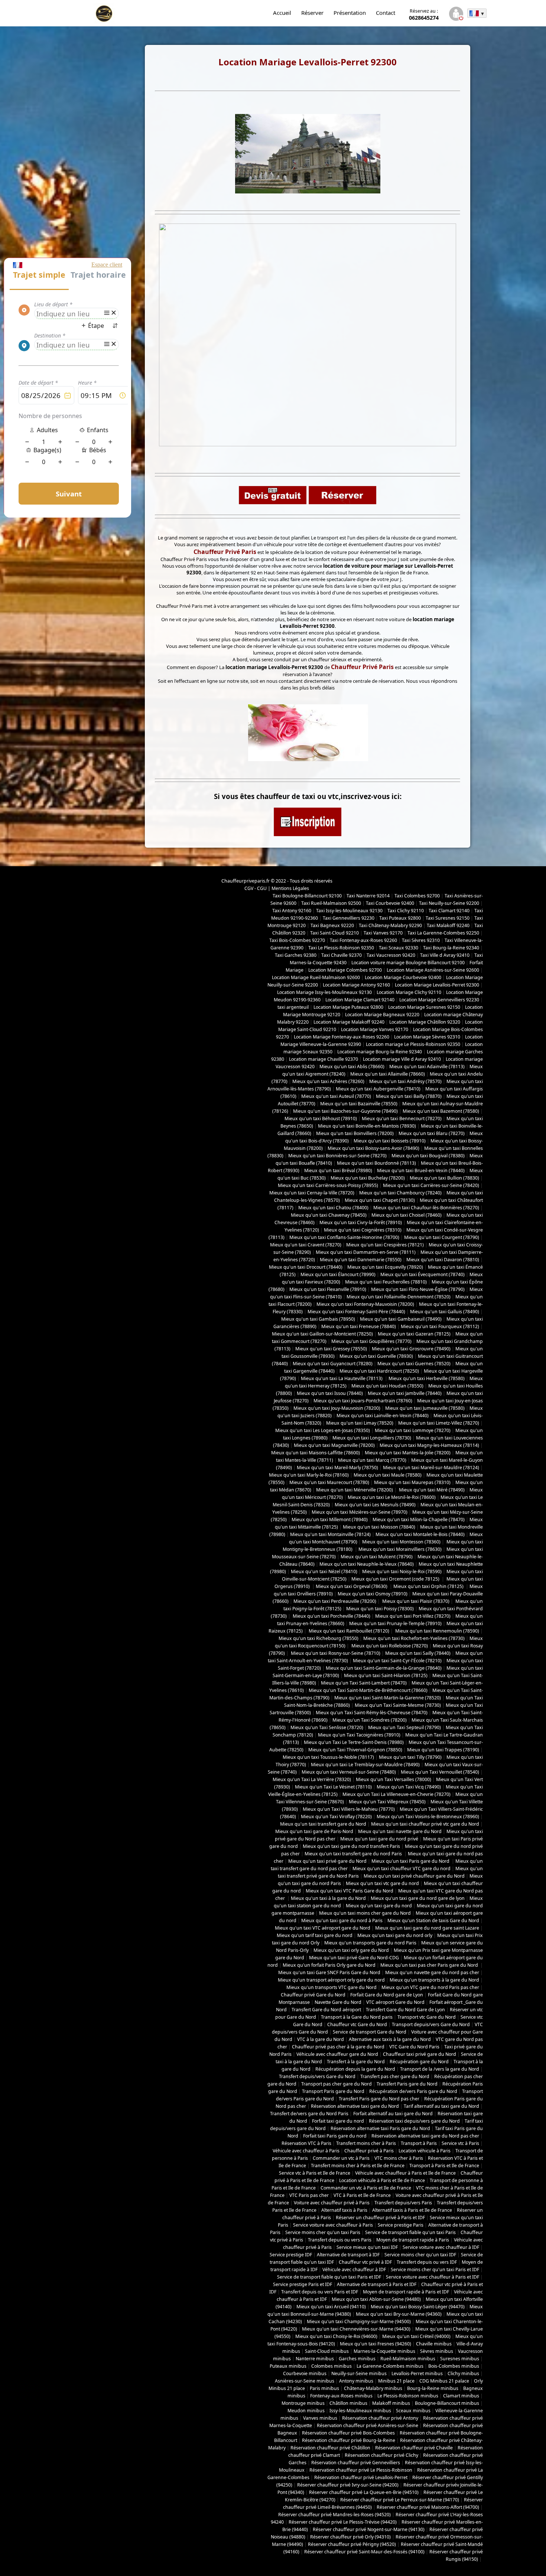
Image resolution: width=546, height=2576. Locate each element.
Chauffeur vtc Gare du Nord (357, 2024)
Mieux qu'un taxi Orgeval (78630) (352, 1586)
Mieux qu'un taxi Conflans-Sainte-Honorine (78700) (344, 1237)
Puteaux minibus (288, 2366)
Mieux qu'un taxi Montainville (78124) (330, 1534)
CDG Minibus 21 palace (444, 2381)
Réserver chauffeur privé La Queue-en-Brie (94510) (364, 2492)
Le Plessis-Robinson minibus (408, 2396)
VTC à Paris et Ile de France (362, 2195)
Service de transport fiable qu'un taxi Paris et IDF (329, 2277)
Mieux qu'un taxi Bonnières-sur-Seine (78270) (337, 1156)
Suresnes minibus (460, 2359)
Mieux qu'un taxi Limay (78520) (360, 1423)
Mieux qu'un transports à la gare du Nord (434, 1980)
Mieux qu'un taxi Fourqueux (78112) (440, 1326)
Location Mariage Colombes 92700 (345, 970)
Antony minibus (356, 2381)
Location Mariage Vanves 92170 (375, 1029)
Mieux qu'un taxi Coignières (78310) (363, 1230)
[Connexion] (456, 15)
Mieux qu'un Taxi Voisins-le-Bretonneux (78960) (428, 1817)
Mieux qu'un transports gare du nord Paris (370, 1943)
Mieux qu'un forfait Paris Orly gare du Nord (329, 1965)
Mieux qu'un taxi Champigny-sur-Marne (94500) (359, 2321)
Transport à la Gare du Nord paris (357, 2017)
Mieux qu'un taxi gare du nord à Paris (342, 1920)
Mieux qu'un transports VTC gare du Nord (331, 1987)
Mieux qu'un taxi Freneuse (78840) (359, 1326)
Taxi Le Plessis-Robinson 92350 (341, 948)
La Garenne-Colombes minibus (390, 2366)
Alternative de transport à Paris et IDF (377, 2284)
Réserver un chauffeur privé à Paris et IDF (380, 2218)
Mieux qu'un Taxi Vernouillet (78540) (440, 1772)
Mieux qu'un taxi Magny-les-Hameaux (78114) (429, 1445)
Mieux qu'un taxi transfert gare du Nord (323, 1824)
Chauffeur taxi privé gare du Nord (420, 2054)
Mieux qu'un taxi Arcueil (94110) (331, 2307)
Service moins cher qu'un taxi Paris (323, 2232)
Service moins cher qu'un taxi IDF (420, 2255)
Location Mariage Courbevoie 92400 (403, 977)
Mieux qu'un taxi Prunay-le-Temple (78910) (395, 1623)
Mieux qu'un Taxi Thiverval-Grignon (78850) (355, 1750)
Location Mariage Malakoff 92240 (349, 1022)
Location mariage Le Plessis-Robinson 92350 (413, 1044)
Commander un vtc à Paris (341, 2158)
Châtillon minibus (348, 2403)
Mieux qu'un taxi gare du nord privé (379, 1839)
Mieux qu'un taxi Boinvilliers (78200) (355, 1133)
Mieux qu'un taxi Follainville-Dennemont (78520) (399, 1297)
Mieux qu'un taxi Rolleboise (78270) (389, 1646)
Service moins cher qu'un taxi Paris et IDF (435, 2270)
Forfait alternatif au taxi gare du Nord (393, 2114)
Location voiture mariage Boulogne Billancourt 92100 (408, 963)
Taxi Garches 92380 (296, 955)
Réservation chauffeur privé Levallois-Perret (361, 2477)
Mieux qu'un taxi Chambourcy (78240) (400, 1193)
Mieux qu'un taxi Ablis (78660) (352, 1067)
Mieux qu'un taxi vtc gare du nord (382, 1883)
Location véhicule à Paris (425, 2151)
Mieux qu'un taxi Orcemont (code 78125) (396, 1579)
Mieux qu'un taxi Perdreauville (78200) (335, 1601)
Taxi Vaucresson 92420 (391, 955)
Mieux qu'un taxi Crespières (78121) (385, 1245)
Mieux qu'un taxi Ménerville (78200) (355, 1490)
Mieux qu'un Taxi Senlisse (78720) (327, 1727)
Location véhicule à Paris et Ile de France (382, 2180)
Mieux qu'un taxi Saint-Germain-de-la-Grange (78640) (384, 1668)
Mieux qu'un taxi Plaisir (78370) (415, 1601)
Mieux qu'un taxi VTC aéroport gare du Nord (323, 1928)
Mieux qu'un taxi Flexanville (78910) (328, 1289)
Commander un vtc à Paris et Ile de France (366, 2188)
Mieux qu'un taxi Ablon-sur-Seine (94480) (376, 2299)
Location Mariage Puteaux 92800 (348, 1007)
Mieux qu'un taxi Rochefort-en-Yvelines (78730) (414, 1638)
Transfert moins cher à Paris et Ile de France (358, 2166)
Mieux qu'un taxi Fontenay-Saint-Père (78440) (356, 1312)
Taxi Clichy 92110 (406, 911)
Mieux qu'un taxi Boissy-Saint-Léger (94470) (418, 2307)
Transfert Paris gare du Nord (407, 2084)
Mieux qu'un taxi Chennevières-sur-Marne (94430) (356, 2329)
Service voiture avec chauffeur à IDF (441, 2247)
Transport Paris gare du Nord (333, 2091)
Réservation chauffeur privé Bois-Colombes (348, 2433)
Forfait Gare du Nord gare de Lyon (387, 1995)
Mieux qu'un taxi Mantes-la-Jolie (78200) (408, 1453)
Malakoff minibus (391, 2403)
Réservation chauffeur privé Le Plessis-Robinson (361, 2470)
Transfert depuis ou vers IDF (427, 2262)
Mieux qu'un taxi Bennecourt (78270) (402, 1119)
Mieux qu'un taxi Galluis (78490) (445, 1312)
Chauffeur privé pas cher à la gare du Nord (338, 2047)
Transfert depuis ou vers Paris (340, 2240)
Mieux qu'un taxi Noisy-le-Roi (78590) (402, 1571)
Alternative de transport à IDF (348, 2255)
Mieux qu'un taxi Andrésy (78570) (405, 1081)
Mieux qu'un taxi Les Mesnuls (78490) (375, 1505)
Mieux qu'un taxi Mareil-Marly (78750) (337, 1468)
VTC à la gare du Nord (321, 2039)
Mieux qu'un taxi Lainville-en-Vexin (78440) (383, 1416)
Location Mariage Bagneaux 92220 (382, 1015)
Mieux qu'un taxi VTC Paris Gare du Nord (350, 1891)
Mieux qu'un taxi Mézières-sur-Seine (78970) (360, 1512)
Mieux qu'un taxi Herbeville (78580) (427, 1378)
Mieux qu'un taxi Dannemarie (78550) (361, 1260)
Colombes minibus (331, 2366)
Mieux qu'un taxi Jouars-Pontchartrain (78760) (363, 1401)
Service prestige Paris (401, 2225)
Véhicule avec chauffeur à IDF (354, 2270)
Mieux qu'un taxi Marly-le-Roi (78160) (309, 1475)
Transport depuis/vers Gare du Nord (431, 2024)
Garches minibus (357, 2359)
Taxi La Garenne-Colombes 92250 (443, 933)
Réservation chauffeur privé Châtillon (330, 2448)
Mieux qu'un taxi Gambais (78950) (318, 1319)
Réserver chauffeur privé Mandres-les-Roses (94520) (334, 2515)
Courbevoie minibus (305, 2373)
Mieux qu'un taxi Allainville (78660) (388, 1074)
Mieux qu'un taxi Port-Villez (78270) (413, 1616)
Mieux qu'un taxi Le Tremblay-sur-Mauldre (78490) (365, 1765)
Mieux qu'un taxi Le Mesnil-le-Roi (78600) (392, 1497)
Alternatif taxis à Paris (344, 2210)
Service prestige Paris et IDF (303, 2284)
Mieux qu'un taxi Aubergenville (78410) (378, 1089)
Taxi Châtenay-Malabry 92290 (390, 925)
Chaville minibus (434, 2344)
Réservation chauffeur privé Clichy (381, 2455)
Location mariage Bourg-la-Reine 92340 (380, 1052)
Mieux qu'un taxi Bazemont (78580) (441, 1111)
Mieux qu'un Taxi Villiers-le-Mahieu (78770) (349, 1809)
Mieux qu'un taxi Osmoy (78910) (373, 1594)
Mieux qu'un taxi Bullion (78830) (444, 1178)
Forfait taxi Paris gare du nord (335, 2136)
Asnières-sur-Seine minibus (305, 2381)
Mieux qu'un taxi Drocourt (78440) (306, 1267)
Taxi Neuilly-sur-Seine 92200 (449, 903)
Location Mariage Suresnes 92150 (424, 1007)
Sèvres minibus (437, 2351)
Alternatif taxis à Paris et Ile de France (412, 2210)
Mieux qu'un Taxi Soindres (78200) (370, 1720)
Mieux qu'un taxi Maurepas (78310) (412, 1482)
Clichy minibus (463, 2373)
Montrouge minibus (303, 2403)
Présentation (350, 13)
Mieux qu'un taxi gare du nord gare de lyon (418, 1898)
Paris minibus (324, 2388)
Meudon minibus (306, 2411)
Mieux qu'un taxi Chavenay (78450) (329, 1215)
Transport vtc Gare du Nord (427, 2017)
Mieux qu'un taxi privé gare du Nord (327, 1861)
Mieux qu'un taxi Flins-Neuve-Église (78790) (418, 1289)
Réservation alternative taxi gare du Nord (355, 2106)
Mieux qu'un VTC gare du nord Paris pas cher (430, 1987)
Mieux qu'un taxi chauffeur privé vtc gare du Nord (425, 1824)
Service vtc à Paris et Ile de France (315, 2173)
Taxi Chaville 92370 (342, 955)
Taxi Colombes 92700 (417, 896)
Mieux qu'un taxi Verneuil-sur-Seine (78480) (349, 1772)
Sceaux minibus (413, 2411)
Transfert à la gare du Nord (356, 2062)
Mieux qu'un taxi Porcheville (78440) (331, 1616)
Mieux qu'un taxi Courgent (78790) (442, 1237)
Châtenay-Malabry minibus (373, 2388)
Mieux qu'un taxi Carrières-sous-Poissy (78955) (328, 1185)
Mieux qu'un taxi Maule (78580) (388, 1475)
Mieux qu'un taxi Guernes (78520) (414, 1364)
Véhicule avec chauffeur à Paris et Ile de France (405, 2173)
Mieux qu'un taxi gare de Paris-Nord (314, 1831)
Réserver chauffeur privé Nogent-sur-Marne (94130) (369, 2529)
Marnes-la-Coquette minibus (384, 2351)
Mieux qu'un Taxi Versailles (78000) (394, 1779)
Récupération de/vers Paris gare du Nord (413, 2091)
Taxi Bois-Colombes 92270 (297, 940)
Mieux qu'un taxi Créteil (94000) (416, 2336)
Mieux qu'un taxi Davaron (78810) (443, 1260)
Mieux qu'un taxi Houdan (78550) (387, 1386)
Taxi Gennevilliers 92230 (349, 918)
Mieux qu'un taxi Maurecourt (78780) (329, 1482)
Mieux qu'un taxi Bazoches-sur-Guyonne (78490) (345, 1111)
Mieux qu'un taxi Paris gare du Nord (411, 1861)
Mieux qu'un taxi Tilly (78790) (410, 1757)
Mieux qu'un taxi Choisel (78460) (407, 1215)
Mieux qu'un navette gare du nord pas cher (432, 1972)
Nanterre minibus (315, 2359)
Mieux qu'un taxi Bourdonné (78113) (376, 1163)
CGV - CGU (256, 888)
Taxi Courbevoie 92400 (390, 903)
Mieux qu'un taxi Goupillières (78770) (371, 1341)
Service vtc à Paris (460, 2143)
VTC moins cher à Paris (399, 2158)
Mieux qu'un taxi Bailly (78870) (409, 1096)
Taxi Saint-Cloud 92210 (334, 933)
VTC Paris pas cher (309, 2195)
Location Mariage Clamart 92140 (360, 1000)
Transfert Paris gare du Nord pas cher (379, 2099)
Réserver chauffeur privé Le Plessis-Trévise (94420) (343, 2522)
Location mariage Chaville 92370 (324, 1059)
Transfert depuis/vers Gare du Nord (317, 2076)
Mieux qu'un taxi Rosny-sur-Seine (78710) (335, 1653)
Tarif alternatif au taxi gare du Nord (441, 2106)
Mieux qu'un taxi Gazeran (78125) (414, 1334)
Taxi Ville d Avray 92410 (445, 955)
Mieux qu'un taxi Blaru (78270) (432, 1133)
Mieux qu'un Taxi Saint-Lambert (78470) (364, 1683)
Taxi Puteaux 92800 (400, 918)
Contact (386, 13)
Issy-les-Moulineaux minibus (360, 2411)
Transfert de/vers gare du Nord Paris (309, 2114)
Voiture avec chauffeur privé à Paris (332, 2203)
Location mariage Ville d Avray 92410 (402, 1059)
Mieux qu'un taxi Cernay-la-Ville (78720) (312, 1193)
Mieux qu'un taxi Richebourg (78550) (318, 1638)
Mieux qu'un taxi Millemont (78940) (330, 1519)
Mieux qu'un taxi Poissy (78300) (380, 1609)
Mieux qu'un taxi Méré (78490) (431, 1490)
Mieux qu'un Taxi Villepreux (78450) (387, 1802)
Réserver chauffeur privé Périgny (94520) (352, 2544)
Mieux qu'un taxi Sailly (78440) (418, 1653)
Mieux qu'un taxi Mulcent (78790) (377, 1557)
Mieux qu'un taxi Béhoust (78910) (321, 1119)
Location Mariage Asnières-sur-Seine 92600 (433, 970)
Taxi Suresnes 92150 (448, 918)
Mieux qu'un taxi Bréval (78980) (338, 1170)
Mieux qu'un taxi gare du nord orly (395, 1935)
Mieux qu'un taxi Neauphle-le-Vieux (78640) (367, 1564)
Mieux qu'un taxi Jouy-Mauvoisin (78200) (337, 1408)
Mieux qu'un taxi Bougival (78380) (428, 1156)
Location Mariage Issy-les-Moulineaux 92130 (324, 992)
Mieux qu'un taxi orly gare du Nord (351, 1950)
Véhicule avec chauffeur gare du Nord (337, 2054)
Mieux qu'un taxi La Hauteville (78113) (342, 1378)
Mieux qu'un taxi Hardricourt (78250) (379, 1371)
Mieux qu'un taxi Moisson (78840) (379, 1527)
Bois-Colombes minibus (454, 2366)
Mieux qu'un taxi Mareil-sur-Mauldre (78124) (431, 1468)
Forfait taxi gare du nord (338, 2121)
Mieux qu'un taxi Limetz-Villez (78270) (439, 1423)
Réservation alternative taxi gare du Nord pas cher (425, 2136)
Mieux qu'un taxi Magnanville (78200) (334, 1445)
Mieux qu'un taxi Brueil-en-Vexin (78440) (421, 1170)
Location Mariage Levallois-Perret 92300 (437, 985)
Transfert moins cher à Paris (366, 2143)
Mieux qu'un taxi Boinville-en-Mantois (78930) (367, 1126)
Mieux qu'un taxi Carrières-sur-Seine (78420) (431, 1185)
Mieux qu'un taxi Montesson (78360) (401, 1542)
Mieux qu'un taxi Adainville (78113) (427, 1067)
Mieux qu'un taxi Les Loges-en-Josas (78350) (323, 1430)
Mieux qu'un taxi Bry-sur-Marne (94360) (399, 2314)
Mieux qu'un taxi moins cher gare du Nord (365, 1913)
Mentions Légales (290, 888)
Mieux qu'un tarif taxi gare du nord (315, 1935)
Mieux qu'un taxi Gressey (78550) (331, 1349)
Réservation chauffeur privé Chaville (414, 2448)
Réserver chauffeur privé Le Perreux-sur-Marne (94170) (400, 2500)
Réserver (312, 13)
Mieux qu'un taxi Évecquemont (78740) (422, 1274)
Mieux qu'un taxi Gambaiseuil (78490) (401, 1319)
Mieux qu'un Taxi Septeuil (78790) (404, 1727)
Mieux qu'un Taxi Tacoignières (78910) (359, 1735)
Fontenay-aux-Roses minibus (341, 2396)
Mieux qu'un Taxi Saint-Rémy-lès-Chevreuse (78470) (372, 1713)
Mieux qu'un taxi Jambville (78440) (405, 1393)
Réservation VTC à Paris (306, 2143)
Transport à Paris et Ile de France (444, 2166)
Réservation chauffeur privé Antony (380, 2418)
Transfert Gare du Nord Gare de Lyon (405, 2010)
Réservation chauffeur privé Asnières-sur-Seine (368, 2425)
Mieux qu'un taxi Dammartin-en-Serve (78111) (366, 1252)
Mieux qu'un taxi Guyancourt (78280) (333, 1364)
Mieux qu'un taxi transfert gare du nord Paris (354, 1854)
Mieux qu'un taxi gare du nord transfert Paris (351, 1846)
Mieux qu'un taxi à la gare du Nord (328, 1898)
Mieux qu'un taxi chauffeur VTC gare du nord (402, 1869)
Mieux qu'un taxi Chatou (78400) (333, 1208)
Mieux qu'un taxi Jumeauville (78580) (425, 1408)
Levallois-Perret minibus (417, 2373)
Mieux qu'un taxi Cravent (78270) (306, 1245)
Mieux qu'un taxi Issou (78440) (330, 1393)
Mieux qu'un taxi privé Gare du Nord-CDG (354, 1958)
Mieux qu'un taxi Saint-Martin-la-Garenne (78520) (388, 1698)
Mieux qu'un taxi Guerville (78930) (376, 1356)
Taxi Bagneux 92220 (332, 925)
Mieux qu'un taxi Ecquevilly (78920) (385, 1267)
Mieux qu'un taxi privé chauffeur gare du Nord (414, 1876)
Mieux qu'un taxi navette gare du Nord (400, 1831)
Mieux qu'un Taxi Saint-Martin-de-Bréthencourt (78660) (368, 1690)
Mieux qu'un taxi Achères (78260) (328, 1081)
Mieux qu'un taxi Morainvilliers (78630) (400, 1549)
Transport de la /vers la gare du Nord (440, 2069)
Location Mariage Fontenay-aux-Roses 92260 (342, 1037)
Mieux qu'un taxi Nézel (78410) (324, 1571)
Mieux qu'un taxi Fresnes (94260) (376, 2344)
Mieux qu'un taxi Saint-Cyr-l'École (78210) (397, 1661)
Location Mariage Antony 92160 (356, 985)
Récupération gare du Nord (419, 2062)
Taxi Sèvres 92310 (421, 940)
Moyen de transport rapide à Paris (413, 2240)
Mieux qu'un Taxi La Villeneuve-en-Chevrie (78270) (396, 1794)
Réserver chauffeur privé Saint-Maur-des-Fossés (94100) (364, 2552)
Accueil (282, 13)
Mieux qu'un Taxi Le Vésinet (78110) (333, 1787)
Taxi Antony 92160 (292, 911)
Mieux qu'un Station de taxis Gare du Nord (433, 1920)
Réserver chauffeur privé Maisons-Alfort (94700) (428, 2507)
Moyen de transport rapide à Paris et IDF (406, 2292)
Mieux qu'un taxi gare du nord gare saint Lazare (427, 1928)
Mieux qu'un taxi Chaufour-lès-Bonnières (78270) (426, 1208)
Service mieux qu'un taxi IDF (367, 2247)
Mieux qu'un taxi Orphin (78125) (429, 1586)
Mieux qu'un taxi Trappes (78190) (443, 1750)
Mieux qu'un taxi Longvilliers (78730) (372, 1438)
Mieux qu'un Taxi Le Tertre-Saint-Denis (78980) (354, 1742)
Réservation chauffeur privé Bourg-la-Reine (349, 2440)
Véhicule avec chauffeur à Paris (306, 2151)
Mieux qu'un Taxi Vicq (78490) (409, 1787)
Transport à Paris (419, 2143)
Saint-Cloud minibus (327, 2351)
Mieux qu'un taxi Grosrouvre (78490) (411, 1349)
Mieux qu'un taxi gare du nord (379, 1906)
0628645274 (424, 14)
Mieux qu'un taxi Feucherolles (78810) (386, 1282)
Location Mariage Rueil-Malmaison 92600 (316, 977)
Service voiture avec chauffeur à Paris (333, 2225)
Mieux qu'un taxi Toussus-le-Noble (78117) (328, 1757)
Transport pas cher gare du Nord (337, 2084)
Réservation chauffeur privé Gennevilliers (356, 2463)
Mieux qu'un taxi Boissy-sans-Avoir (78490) (373, 1148)
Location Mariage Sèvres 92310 (427, 1037)
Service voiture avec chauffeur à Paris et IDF (433, 2277)
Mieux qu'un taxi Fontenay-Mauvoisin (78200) (365, 1304)
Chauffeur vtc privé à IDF (365, 2262)
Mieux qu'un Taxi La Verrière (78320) (312, 1779)
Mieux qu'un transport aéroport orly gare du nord (331, 1980)
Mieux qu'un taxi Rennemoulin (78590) (437, 1631)
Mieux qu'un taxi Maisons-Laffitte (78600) (316, 1453)
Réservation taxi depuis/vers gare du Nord (414, 2121)
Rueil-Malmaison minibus (408, 2359)
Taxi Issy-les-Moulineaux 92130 (349, 911)
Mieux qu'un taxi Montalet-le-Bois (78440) (420, 1534)
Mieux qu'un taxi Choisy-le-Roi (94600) (336, 2336)
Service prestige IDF (291, 2255)
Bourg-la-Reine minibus (433, 2388)
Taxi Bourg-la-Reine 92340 (451, 948)
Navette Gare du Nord (338, 2002)
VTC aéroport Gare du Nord (395, 2002)
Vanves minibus (320, 2418)
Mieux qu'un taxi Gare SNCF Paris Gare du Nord (329, 1972)
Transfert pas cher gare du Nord (395, 2076)
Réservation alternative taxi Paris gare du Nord (380, 2128)
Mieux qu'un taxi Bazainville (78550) (359, 1104)
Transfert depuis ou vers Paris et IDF (320, 2292)
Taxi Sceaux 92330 (399, 948)
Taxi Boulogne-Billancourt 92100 (307, 896)
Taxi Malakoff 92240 (448, 925)
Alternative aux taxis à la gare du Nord (390, 2039)
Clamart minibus (461, 2396)
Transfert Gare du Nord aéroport (326, 2010)
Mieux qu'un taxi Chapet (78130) (380, 1200)
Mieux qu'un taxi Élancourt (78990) (338, 1274)
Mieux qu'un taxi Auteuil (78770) (336, 1096)
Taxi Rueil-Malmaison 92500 (331, 903)
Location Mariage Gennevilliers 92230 (439, 1000)
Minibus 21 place (396, 2381)
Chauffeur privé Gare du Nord (313, 1995)
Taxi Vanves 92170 (383, 933)
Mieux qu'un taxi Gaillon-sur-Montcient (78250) (322, 1334)
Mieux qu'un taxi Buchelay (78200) (368, 1178)
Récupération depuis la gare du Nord (355, 2069)
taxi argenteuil (293, 1007)
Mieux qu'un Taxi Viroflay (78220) (336, 1817)
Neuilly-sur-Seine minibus (359, 2373)
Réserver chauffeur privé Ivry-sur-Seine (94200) (348, 2485)
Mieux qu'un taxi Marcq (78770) (372, 1460)
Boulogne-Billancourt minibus (447, 2403)
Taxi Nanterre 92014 (368, 896)
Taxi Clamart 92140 (449, 911)
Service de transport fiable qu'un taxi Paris (410, 2232)
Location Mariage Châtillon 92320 (425, 1022)
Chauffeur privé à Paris (369, 2151)
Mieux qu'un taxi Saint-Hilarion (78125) (386, 1675)
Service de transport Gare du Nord (370, 2032)
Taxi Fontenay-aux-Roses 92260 (363, 940)
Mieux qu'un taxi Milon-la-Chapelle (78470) (419, 1519)
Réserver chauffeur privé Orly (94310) (350, 2537)
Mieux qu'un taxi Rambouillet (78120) (348, 1631)
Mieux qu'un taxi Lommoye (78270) (413, 1430)
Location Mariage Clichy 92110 (409, 992)
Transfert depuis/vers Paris (403, 2203)
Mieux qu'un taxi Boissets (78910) (390, 1141)
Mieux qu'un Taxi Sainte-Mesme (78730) (398, 1705)
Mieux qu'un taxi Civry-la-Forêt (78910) (361, 1222)
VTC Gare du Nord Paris (414, 2047)
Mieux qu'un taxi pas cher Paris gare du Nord (430, 1965)
